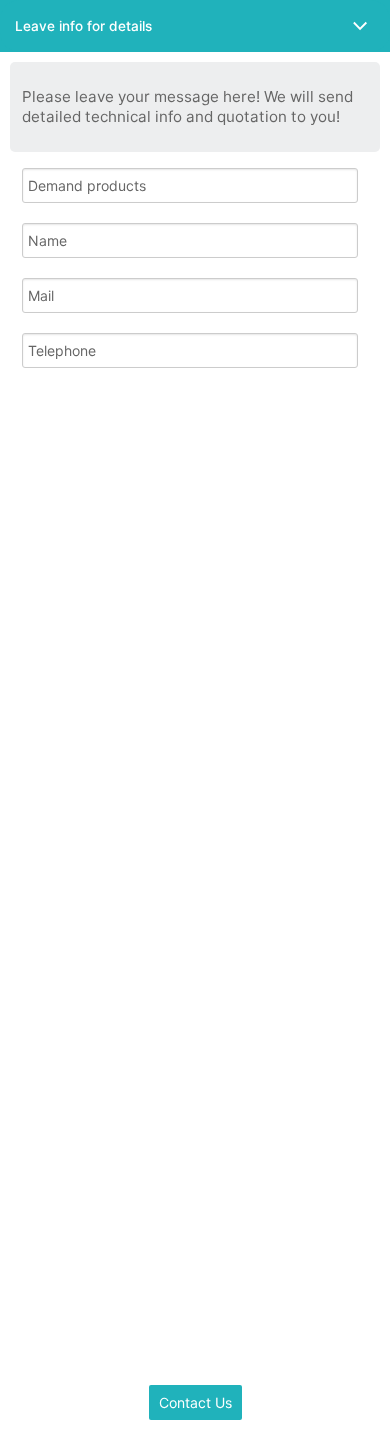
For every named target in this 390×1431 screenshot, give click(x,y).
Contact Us (195, 1402)
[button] (195, 26)
